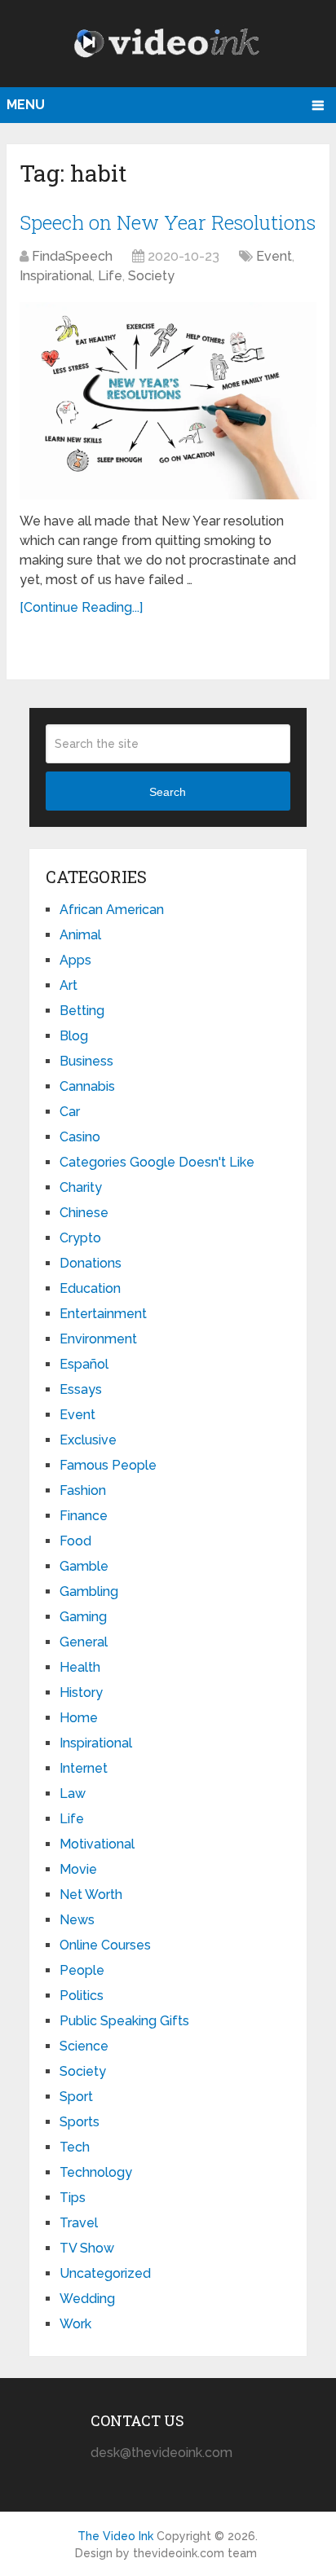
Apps (75, 960)
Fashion (83, 1490)
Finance (84, 1516)
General (84, 1642)
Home (79, 1718)
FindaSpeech (72, 256)
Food (75, 1541)
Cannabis (87, 1086)
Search (168, 792)
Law (73, 1794)
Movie (78, 1869)
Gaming (83, 1617)
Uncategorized (105, 2273)
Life (110, 276)
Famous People (108, 1465)
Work (75, 2324)
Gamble (84, 1566)
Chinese (84, 1213)
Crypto (80, 1238)
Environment (98, 1339)
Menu (26, 105)
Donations (91, 1263)
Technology (96, 2172)
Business (86, 1061)
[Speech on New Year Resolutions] (168, 401)
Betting (82, 1011)
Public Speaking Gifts (124, 2021)
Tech (75, 2147)
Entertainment (103, 1314)
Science (84, 2046)
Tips (73, 2198)
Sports (80, 2122)
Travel (79, 2223)
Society (151, 276)
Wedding (87, 2299)
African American (112, 910)
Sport (76, 2097)
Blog (74, 1036)
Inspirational (56, 276)
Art (69, 985)
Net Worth (91, 1895)
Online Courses (105, 1945)
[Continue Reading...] (81, 607)
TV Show (87, 2248)
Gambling (89, 1591)
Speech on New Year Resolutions (168, 222)
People (82, 1970)
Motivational (97, 1844)
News (77, 1920)
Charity (81, 1187)
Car (70, 1112)
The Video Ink (115, 2536)
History (81, 1692)
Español (84, 1364)
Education (90, 1288)
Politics (82, 1996)
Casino (80, 1137)
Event (274, 256)
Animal (80, 935)
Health (80, 1667)
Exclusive (88, 1440)
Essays (81, 1389)
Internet (84, 1768)
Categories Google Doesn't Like (157, 1162)
